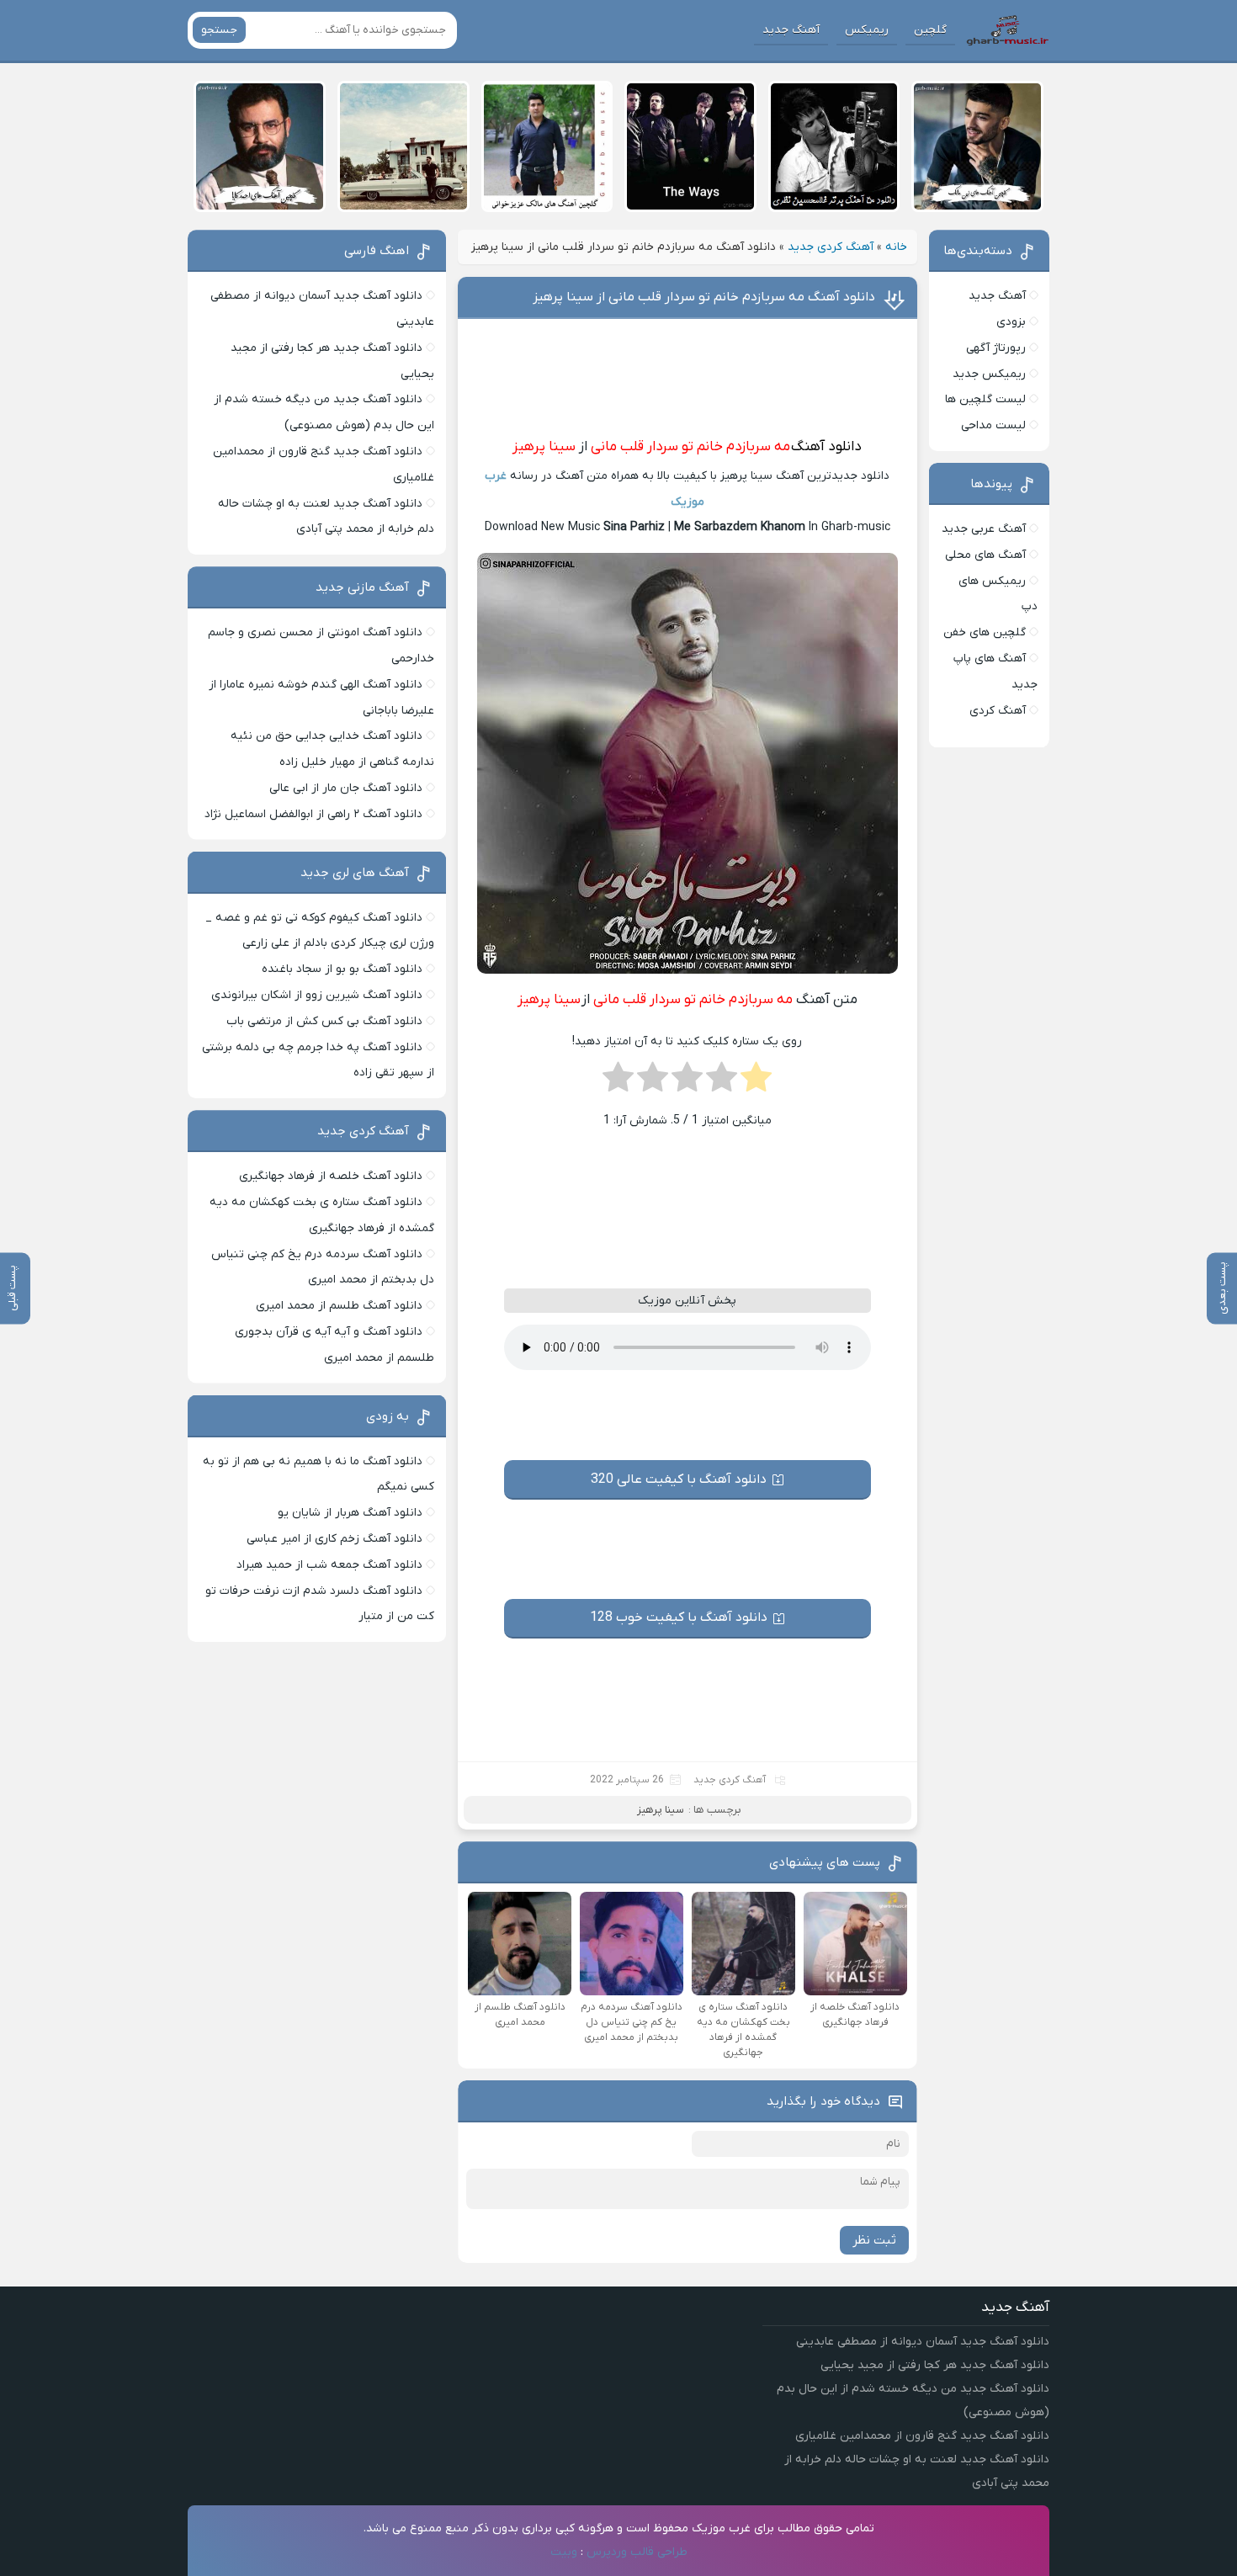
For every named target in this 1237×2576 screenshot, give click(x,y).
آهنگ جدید (791, 30)
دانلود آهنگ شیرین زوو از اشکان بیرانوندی (317, 995)
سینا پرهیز (544, 447)
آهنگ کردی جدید (831, 247)
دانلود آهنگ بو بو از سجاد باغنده (342, 969)
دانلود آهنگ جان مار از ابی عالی (346, 788)
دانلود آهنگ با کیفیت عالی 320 (679, 1479)
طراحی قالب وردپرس (637, 2552)
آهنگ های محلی (985, 555)
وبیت (564, 2552)
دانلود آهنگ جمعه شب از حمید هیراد (329, 1565)
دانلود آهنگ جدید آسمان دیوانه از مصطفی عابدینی (923, 2342)
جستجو (219, 30)
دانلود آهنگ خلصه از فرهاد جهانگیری (331, 1176)
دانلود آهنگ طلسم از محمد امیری (339, 1306)
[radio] (756, 1082)
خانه (896, 247)
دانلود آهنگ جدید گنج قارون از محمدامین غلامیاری (922, 2436)
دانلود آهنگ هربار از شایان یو (350, 1513)
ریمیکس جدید (989, 374)
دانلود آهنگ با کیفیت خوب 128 (679, 1617)
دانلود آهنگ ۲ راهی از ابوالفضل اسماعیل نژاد (313, 814)
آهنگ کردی (998, 711)
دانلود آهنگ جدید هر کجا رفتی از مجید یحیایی (935, 2365)
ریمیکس (867, 30)
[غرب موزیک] (1007, 30)
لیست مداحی (993, 425)
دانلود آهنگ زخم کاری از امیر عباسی (334, 1539)
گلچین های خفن (985, 632)
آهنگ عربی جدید (984, 529)
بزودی (1011, 322)
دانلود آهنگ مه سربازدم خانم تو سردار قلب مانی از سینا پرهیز (704, 297)
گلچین (930, 30)
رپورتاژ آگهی (996, 348)
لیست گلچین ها (985, 399)
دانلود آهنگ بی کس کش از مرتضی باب (324, 1021)
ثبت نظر (874, 2240)
